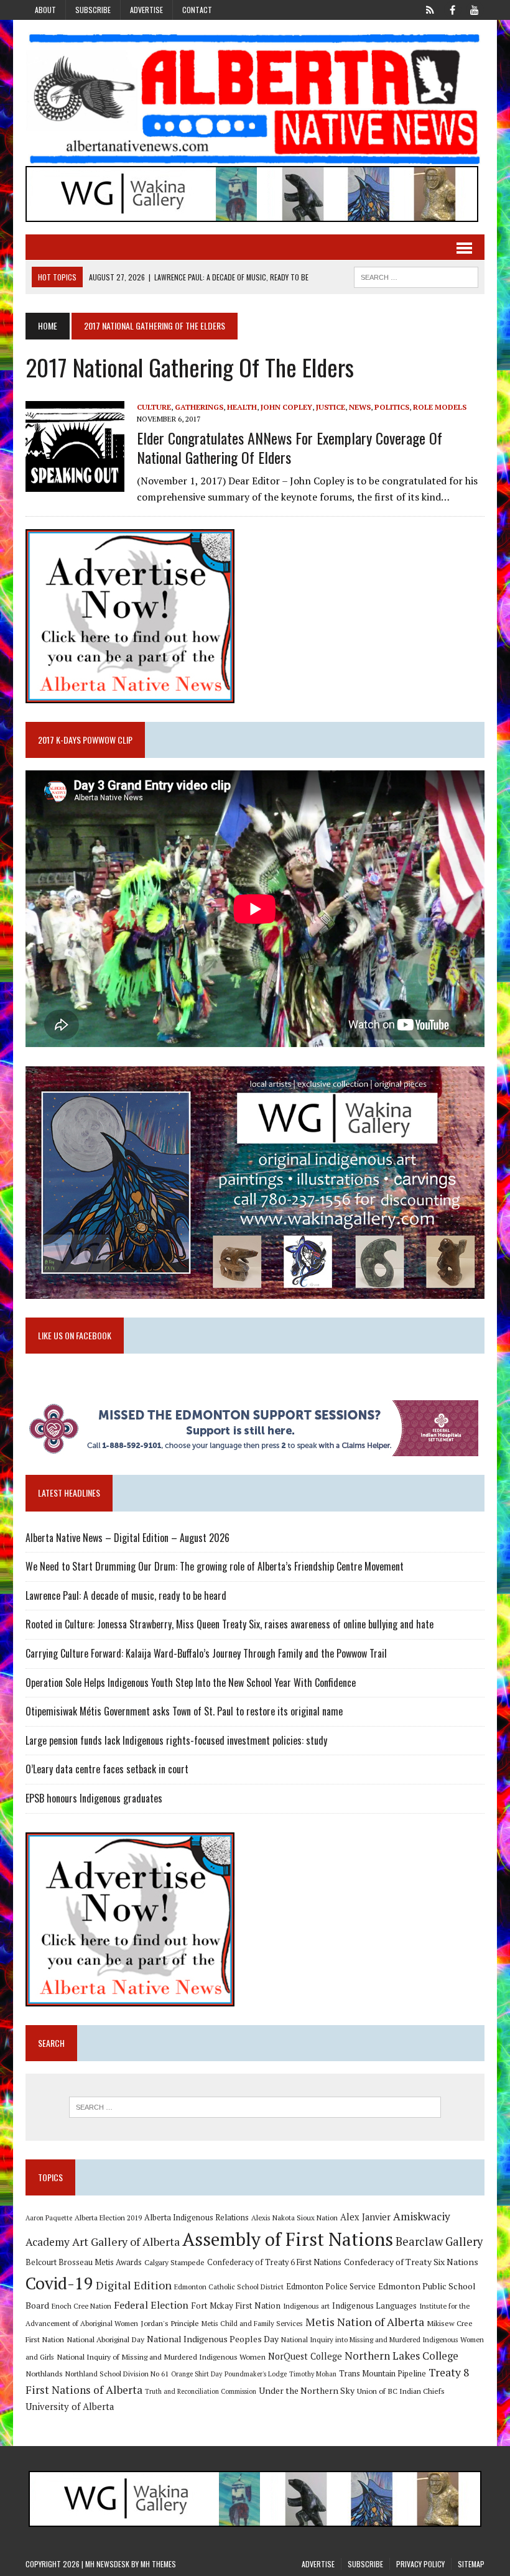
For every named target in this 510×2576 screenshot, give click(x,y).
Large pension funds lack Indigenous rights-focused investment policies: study (176, 1740)
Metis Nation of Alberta (365, 2322)
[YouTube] (475, 9)
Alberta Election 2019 (108, 2218)
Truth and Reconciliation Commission (201, 2391)
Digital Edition (134, 2285)
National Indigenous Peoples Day (213, 2339)
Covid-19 (59, 2283)
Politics (392, 407)
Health (242, 407)
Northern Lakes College (401, 2356)
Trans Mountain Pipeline (382, 2374)
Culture (154, 407)
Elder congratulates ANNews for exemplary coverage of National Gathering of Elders (290, 447)
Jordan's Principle (170, 2323)
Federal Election (151, 2305)
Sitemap (471, 2564)
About (45, 10)
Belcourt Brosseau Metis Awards (84, 2262)
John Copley (286, 407)
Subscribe (93, 10)
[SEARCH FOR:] (416, 275)
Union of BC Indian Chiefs (401, 2391)
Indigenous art (306, 2306)
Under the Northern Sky (307, 2390)
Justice (331, 407)
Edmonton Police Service (331, 2287)
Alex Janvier (365, 2217)
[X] (430, 9)
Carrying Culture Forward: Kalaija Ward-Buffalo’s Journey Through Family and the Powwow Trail (206, 1653)
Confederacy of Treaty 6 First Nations (274, 2262)
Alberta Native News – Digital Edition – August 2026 (127, 1538)
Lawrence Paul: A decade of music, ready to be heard (126, 1595)
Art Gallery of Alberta (126, 2241)
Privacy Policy (420, 2564)
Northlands (44, 2373)
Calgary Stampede (174, 2262)
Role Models (440, 407)
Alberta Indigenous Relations (197, 2218)
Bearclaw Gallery (439, 2241)
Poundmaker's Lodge (256, 2374)
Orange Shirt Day (197, 2374)
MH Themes (158, 2564)
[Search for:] (255, 2107)
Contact (197, 10)
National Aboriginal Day (105, 2339)
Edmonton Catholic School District (229, 2287)
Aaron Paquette (49, 2218)
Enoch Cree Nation (81, 2306)
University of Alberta (70, 2407)
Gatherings (199, 407)
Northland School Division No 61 (117, 2374)
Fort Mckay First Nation (236, 2306)
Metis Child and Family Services (252, 2323)
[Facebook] (452, 9)
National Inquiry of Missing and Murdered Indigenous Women (161, 2357)
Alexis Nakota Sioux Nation (294, 2218)
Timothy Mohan (313, 2374)
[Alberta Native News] (255, 99)
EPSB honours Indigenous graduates (94, 1798)
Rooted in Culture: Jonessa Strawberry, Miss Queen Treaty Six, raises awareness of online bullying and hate (229, 1624)
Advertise (146, 10)
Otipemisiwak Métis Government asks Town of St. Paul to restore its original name (184, 1711)
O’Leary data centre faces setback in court (107, 1769)
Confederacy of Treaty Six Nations (411, 2262)
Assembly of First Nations (288, 2239)
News (360, 407)
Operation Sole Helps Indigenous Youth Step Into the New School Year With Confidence (191, 1683)
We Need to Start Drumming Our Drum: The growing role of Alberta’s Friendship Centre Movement (215, 1566)
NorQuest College (305, 2356)
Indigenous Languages (374, 2306)
